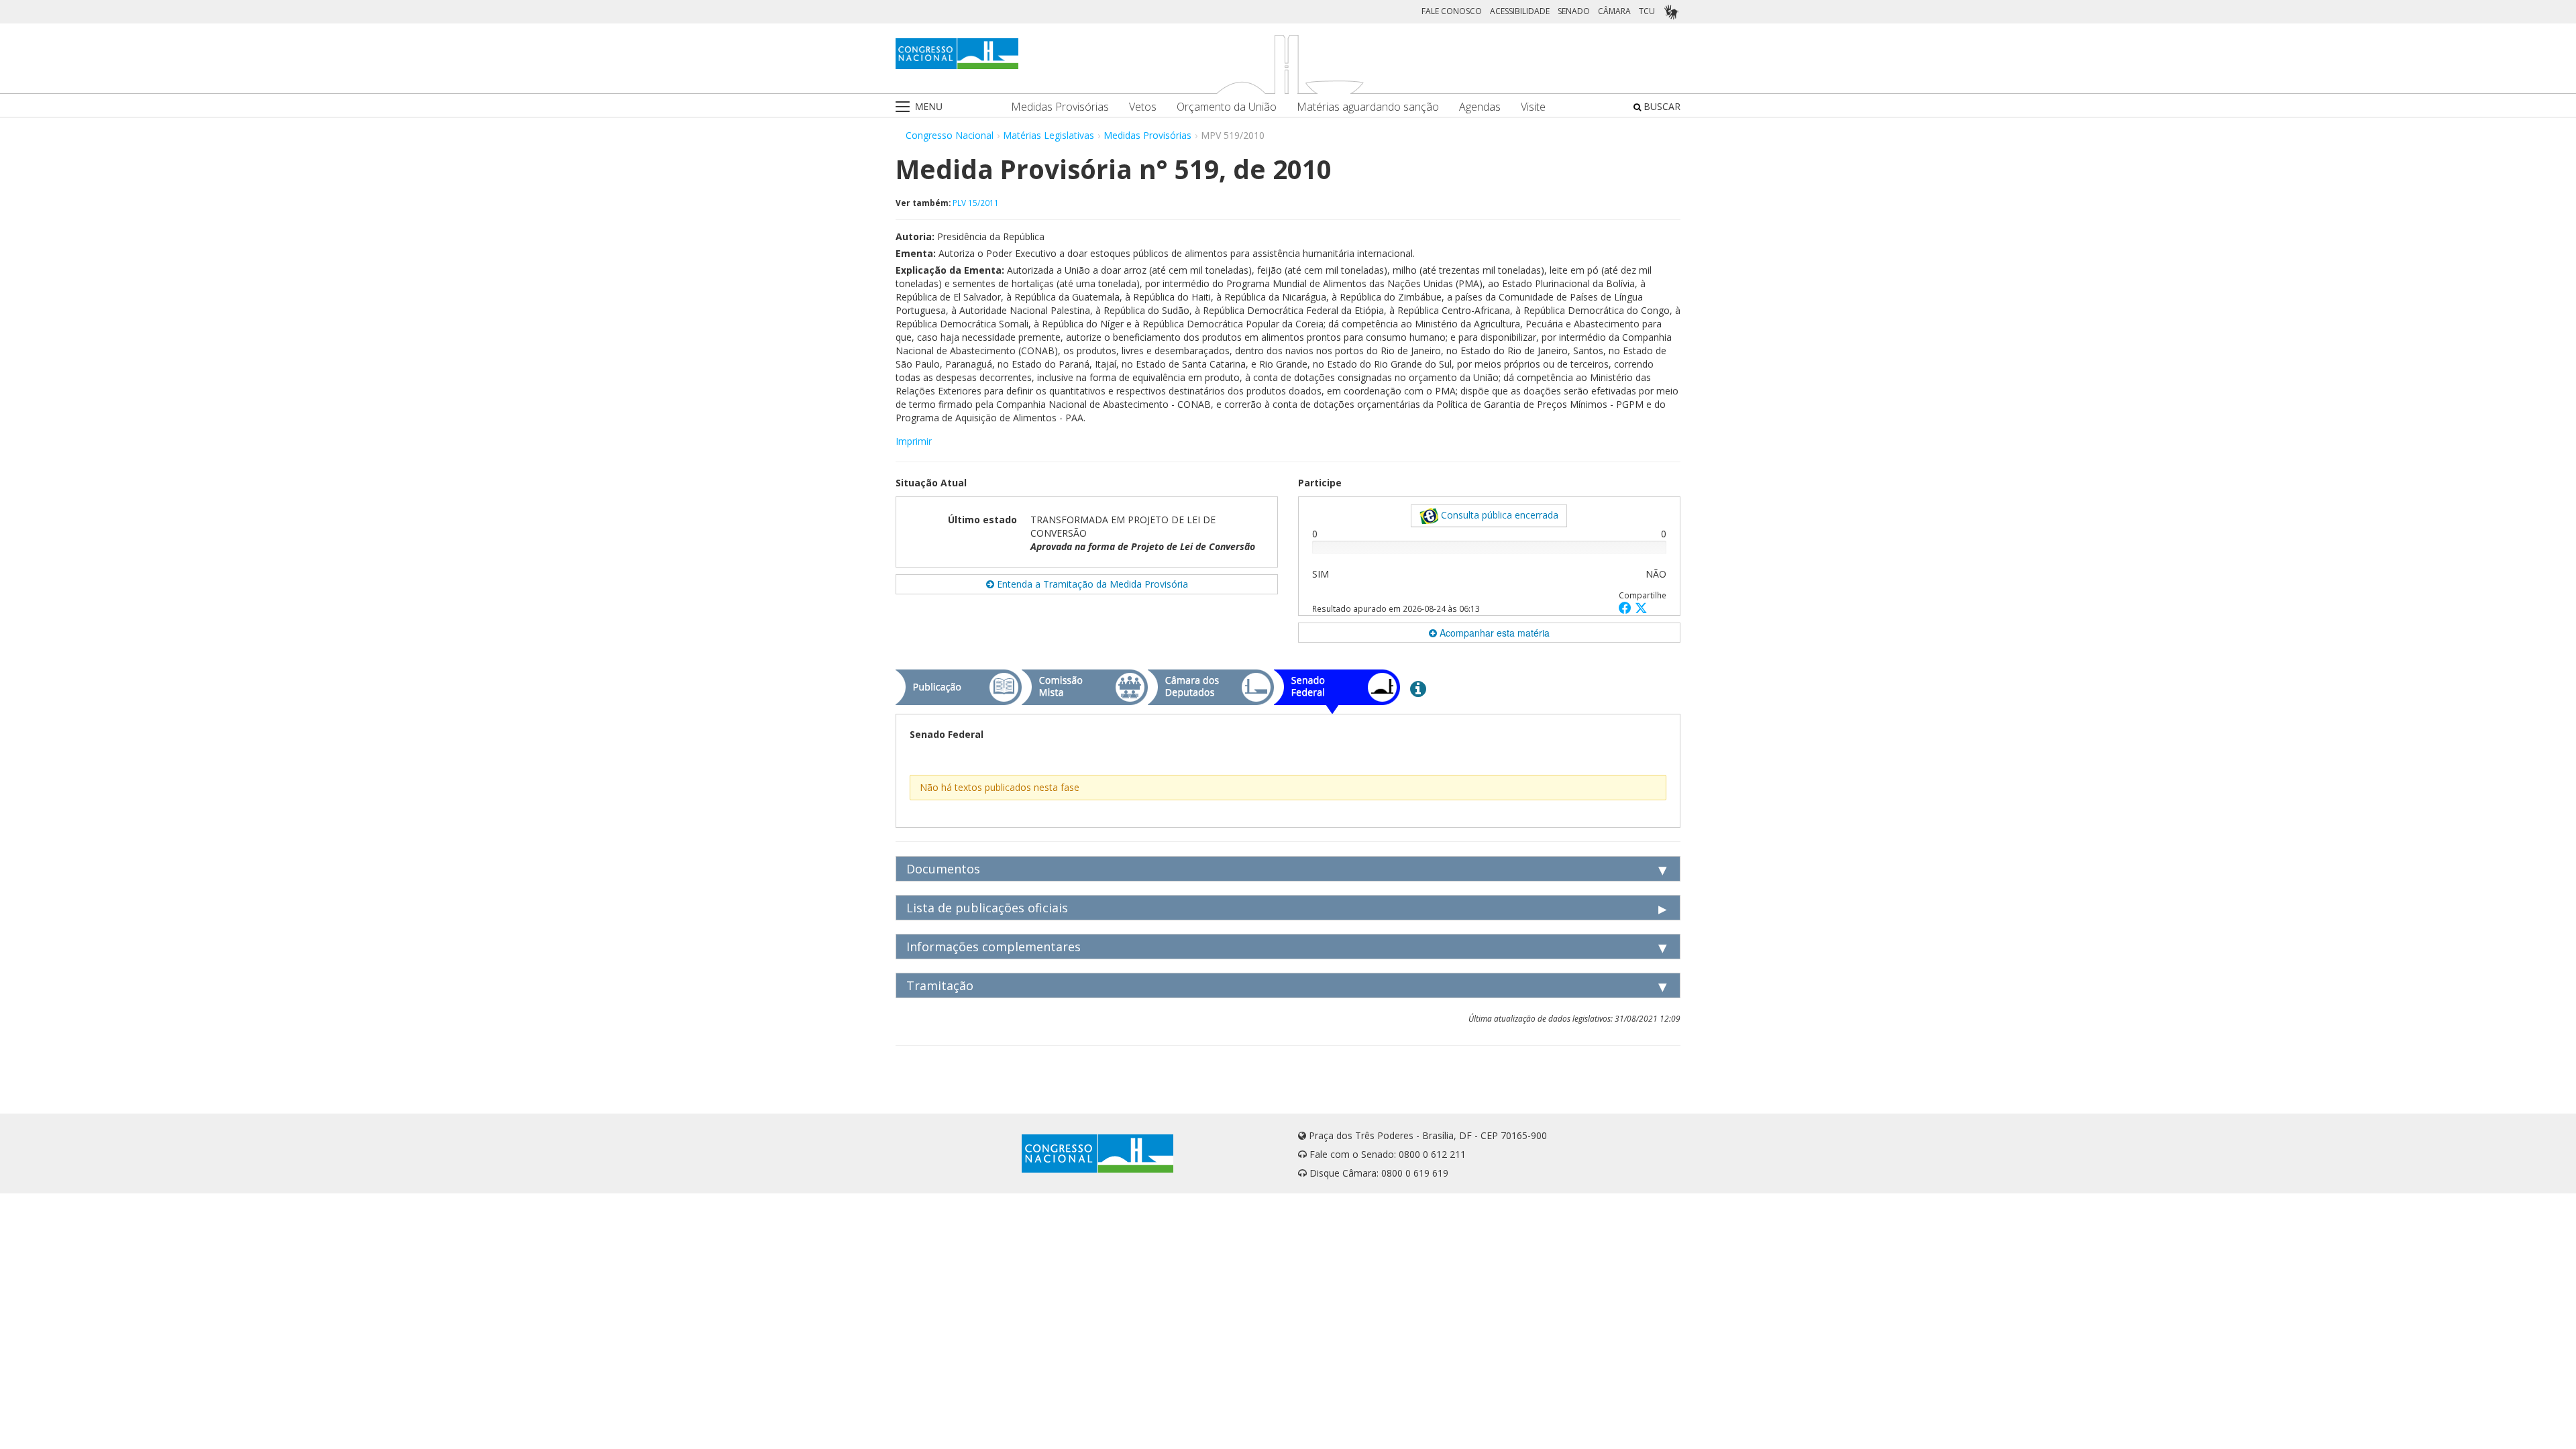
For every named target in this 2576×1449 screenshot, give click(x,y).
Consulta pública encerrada (1498, 515)
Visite (1533, 107)
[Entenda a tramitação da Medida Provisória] (1418, 688)
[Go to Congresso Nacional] (957, 54)
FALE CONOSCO (1452, 11)
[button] (1627, 607)
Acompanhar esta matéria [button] (1493, 633)
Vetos (1143, 107)
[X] (1641, 607)
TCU (1647, 11)
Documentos (943, 869)
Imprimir (914, 441)
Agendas (1480, 107)
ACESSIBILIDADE (1520, 11)
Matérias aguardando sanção (1368, 107)
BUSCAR (1661, 106)
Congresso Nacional (950, 135)
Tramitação (940, 985)
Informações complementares (994, 947)
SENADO (1574, 11)
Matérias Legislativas (1049, 135)
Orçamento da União (1227, 107)
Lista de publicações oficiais (987, 908)
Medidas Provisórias (1060, 107)
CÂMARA (1614, 11)
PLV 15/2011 (976, 203)
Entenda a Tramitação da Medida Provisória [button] (1091, 584)
